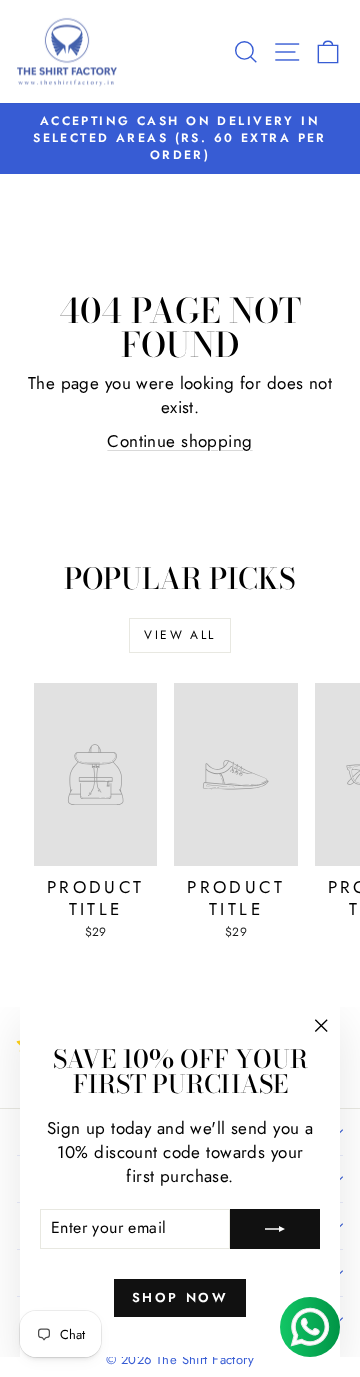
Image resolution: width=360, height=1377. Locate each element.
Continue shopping (179, 441)
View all (179, 635)
